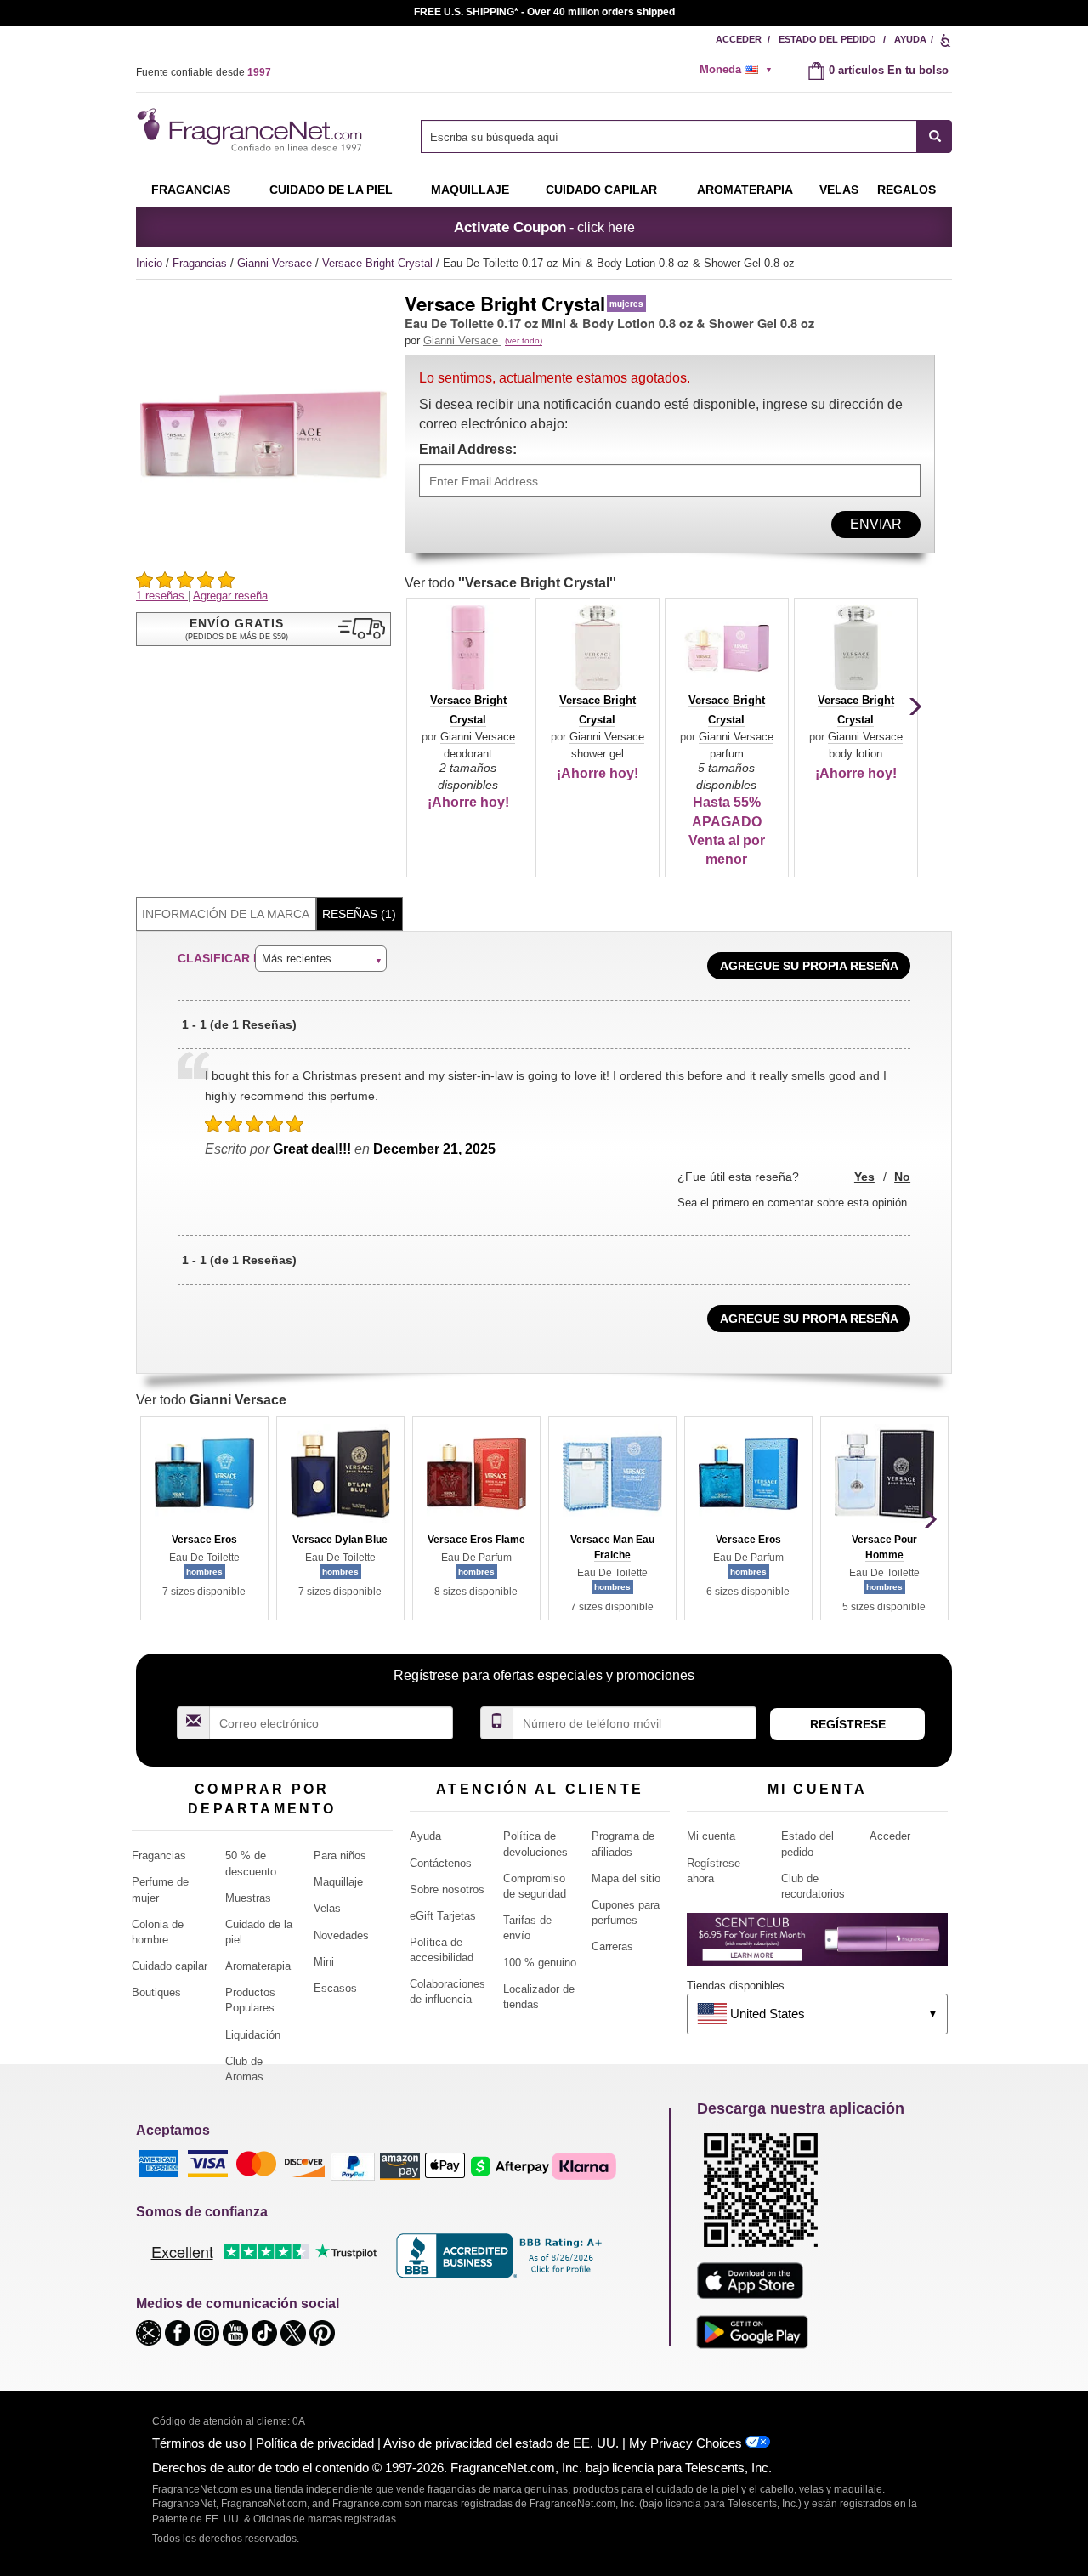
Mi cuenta (711, 1836)
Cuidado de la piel (331, 190)
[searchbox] (669, 136)
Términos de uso (199, 2443)
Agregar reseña (230, 596)
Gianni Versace (276, 263)
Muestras (248, 1898)
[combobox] (686, 136)
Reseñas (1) (359, 914)
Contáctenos (441, 1863)
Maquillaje (470, 190)
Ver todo (510, 583)
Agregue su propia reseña (809, 966)
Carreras (612, 1946)
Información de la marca (226, 914)
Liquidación (253, 2035)
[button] (263, 629)
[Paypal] (353, 2165)
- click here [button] (544, 227)
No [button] (902, 1177)
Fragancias (191, 190)
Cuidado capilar (601, 190)
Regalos (907, 190)
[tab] (226, 914)
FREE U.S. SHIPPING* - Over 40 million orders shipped (544, 12)
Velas (327, 1908)
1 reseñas (162, 596)
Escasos (335, 1988)
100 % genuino (540, 1963)
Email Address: (468, 449)
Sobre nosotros (447, 1889)
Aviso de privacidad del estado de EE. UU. (501, 2443)
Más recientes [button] (297, 959)
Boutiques (156, 1992)
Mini (324, 1962)
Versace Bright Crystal (379, 263)
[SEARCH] (935, 136)
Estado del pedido (827, 39)
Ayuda (910, 39)
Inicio (149, 263)
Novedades (341, 1935)
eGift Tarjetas (443, 1916)
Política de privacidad (315, 2443)
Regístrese (848, 1724)
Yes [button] (864, 1177)
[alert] (741, 70)
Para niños (340, 1855)
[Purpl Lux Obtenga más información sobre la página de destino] (817, 1946)
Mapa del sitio (626, 1878)
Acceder (739, 39)
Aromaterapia (258, 1966)
